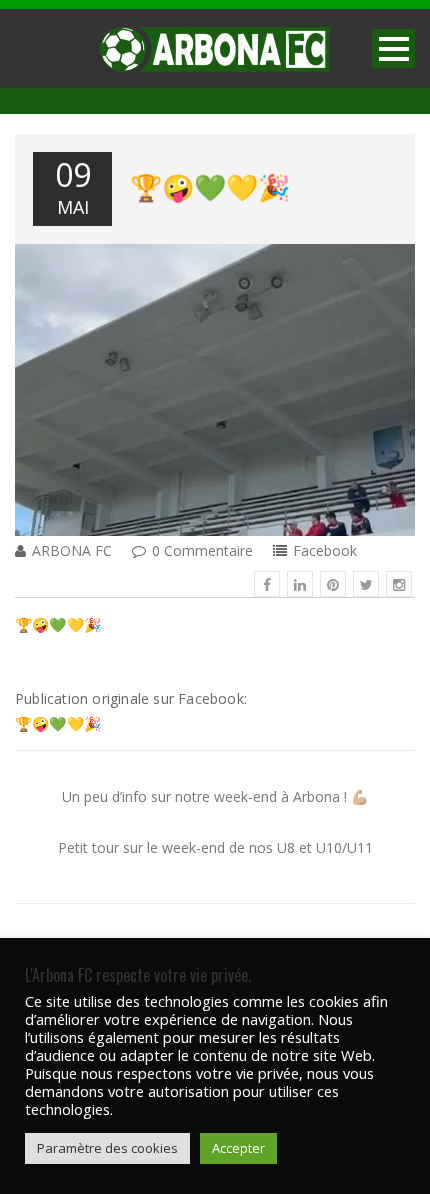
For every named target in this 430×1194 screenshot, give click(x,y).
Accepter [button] (238, 1148)
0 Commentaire (202, 550)
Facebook (325, 550)
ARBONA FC (72, 550)
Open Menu (393, 48)
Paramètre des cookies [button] (107, 1148)
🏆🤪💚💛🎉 (210, 185)
